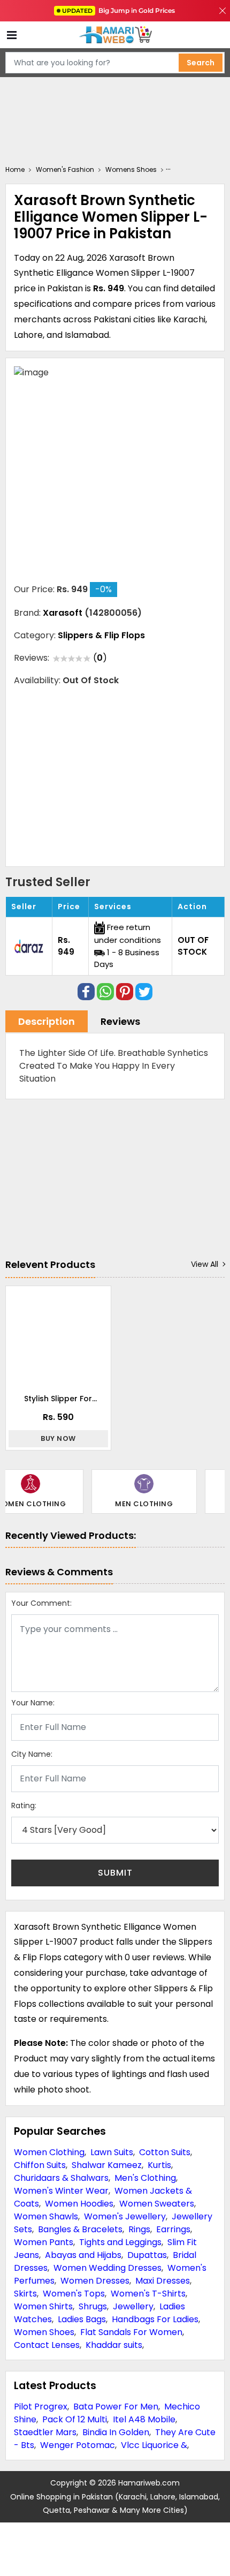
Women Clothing (49, 2152)
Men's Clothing (145, 2178)
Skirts (25, 2294)
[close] (223, 11)
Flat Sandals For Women (131, 2332)
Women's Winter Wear (61, 2191)
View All (205, 1264)
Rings (139, 2229)
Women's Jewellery (125, 2216)
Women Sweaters (157, 2204)
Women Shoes (44, 2332)
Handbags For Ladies (155, 2319)
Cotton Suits (165, 2152)
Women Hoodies (79, 2204)
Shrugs (93, 2306)
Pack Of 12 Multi (75, 2419)
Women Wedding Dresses (108, 2268)
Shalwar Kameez (107, 2165)
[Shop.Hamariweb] (115, 35)
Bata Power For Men (116, 2407)
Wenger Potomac (78, 2445)
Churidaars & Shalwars (61, 2178)
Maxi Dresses (163, 2281)
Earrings (173, 2229)
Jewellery (133, 2306)
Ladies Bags (82, 2319)
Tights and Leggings (120, 2242)
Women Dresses (95, 2281)
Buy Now (58, 1438)
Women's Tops (74, 2294)
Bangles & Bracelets (80, 2229)
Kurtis (159, 2165)
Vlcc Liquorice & (154, 2445)
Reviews (120, 1021)
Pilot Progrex (41, 2407)
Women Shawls (46, 2216)
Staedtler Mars (45, 2432)
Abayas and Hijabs (83, 2255)
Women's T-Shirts (148, 2294)
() (100, 658)
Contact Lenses (47, 2345)
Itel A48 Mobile (144, 2419)
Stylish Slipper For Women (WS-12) (58, 1399)
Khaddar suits (114, 2345)
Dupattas (147, 2255)
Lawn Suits (112, 2152)
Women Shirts (43, 2306)
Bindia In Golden (116, 2432)
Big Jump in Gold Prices (119, 10)
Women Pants (44, 2242)
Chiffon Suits (40, 2165)
